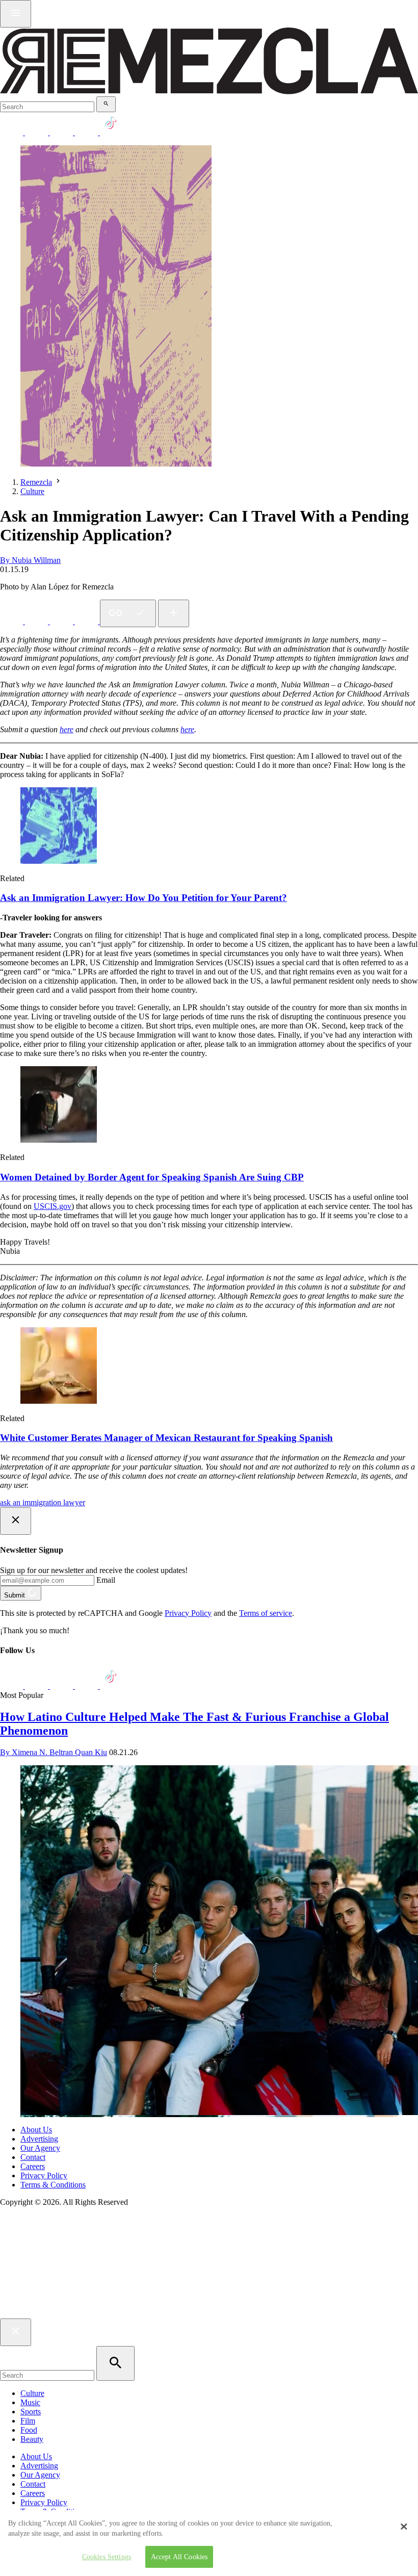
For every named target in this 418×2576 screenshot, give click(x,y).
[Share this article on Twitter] (62, 621)
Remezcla (36, 482)
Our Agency (40, 2148)
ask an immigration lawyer (43, 1502)
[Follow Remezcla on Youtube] (87, 1686)
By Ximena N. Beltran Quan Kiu (54, 1752)
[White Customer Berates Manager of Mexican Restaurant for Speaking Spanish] (59, 1401)
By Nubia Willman (30, 560)
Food (29, 2430)
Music (30, 2402)
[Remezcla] (209, 92)
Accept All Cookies (179, 2557)
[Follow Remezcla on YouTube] (87, 132)
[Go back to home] (209, 2314)
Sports (31, 2412)
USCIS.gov (53, 1206)
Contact (33, 2157)
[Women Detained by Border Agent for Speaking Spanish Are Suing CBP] (59, 1140)
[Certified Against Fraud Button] (36, 2245)
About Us (36, 2130)
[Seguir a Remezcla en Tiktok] (111, 132)
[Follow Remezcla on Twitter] (37, 1686)
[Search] (106, 104)
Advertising (39, 2139)
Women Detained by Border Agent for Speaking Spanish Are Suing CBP (152, 1177)
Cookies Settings (107, 2557)
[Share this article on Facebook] (37, 621)
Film (28, 2421)
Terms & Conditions (53, 2185)
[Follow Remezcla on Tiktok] (111, 1686)
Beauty (32, 2439)
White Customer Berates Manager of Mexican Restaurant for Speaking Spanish (166, 1438)
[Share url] (174, 613)
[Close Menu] (16, 2332)
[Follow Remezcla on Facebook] (12, 132)
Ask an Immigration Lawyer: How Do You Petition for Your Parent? (143, 898)
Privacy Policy (188, 1613)
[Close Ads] (16, 1521)
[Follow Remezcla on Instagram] (62, 132)
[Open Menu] (16, 14)
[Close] (404, 2527)
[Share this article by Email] (87, 621)
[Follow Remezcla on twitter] (37, 132)
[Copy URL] (128, 613)
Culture (32, 491)
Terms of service (266, 1613)
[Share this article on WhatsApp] (12, 621)
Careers (33, 2166)
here (187, 729)
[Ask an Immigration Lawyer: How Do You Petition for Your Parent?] (59, 861)
